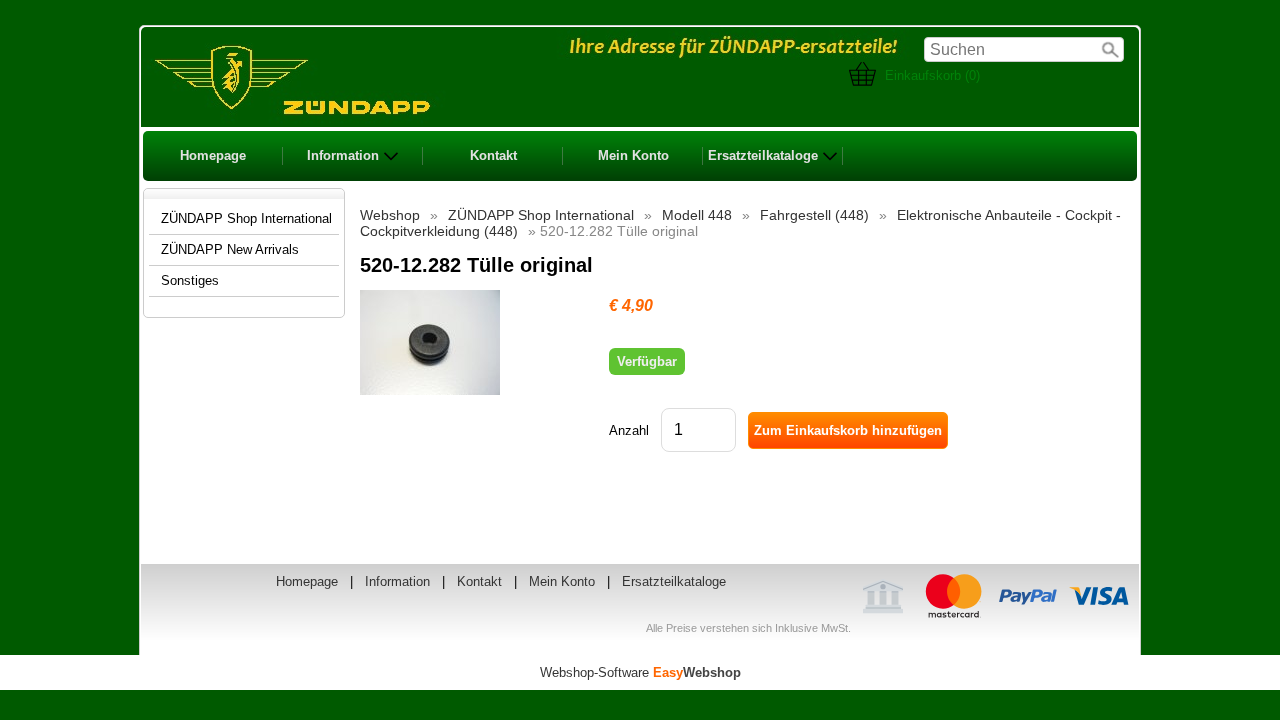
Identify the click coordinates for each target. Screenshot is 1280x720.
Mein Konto (633, 155)
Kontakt (493, 155)
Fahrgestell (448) (814, 215)
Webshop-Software (640, 672)
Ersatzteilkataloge (763, 155)
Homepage (213, 155)
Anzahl (629, 430)
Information (343, 155)
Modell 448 (697, 215)
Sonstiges (190, 280)
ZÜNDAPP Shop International (541, 215)
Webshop (390, 215)
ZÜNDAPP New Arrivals (230, 249)
